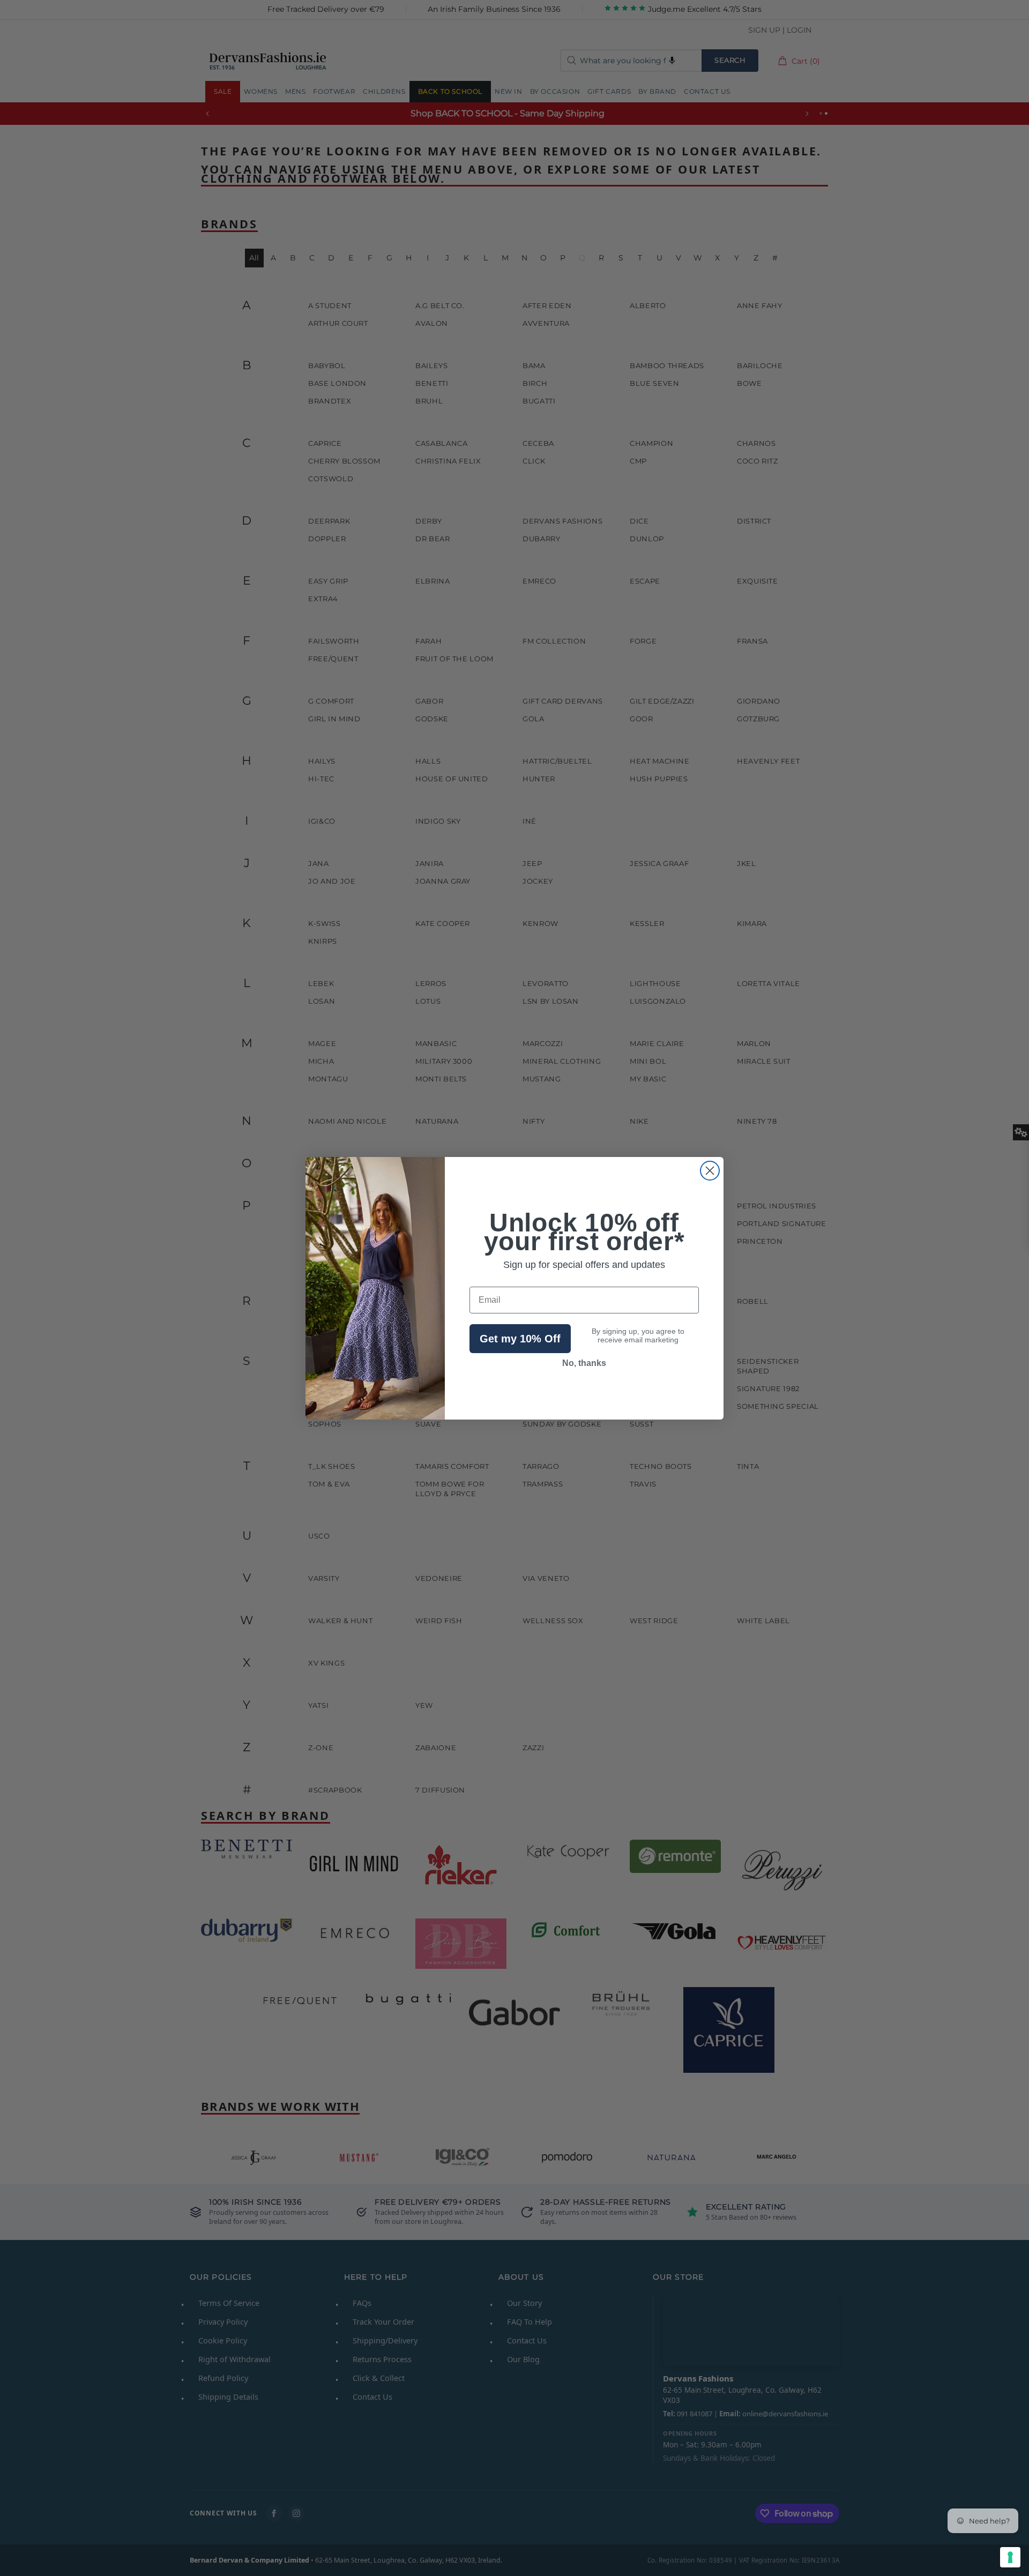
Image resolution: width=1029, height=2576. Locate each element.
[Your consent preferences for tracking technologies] (1010, 2557)
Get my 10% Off (520, 1339)
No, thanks (584, 1363)
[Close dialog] (710, 1171)
